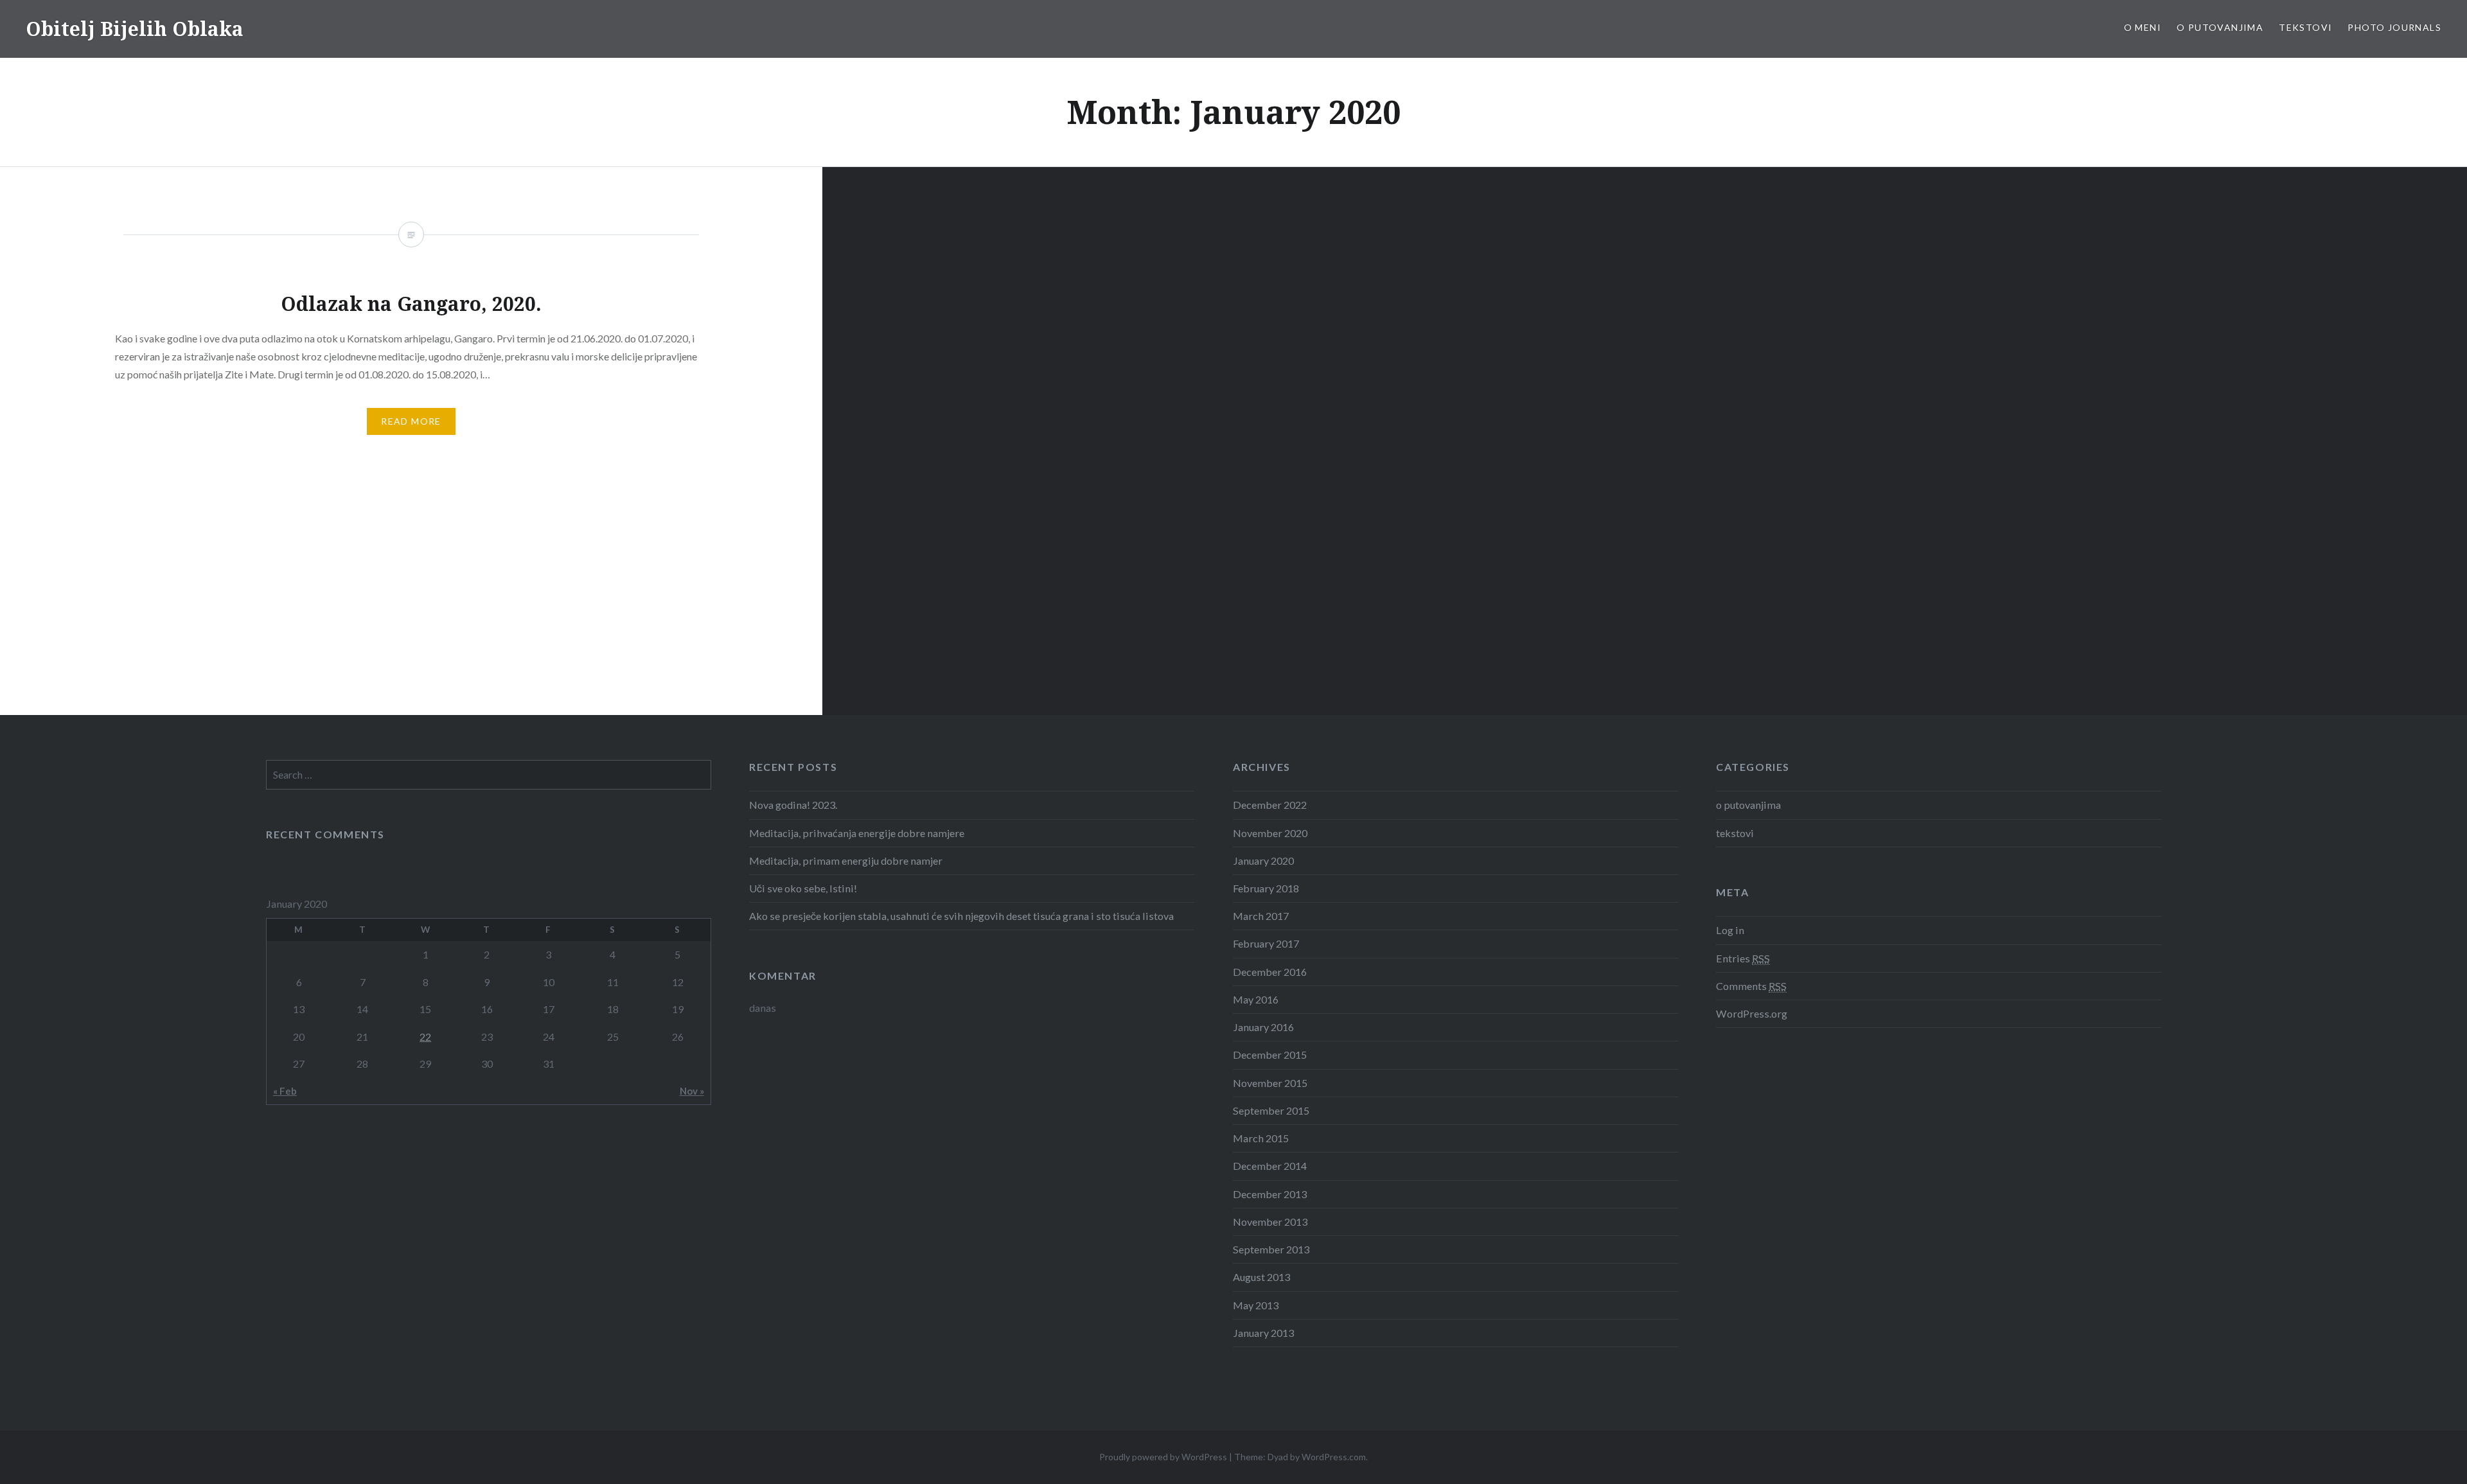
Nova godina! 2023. (793, 805)
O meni (2143, 27)
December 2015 (1270, 1055)
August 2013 (1261, 1277)
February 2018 (1266, 888)
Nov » (692, 1091)
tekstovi (2305, 27)
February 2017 (1266, 943)
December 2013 (1270, 1194)
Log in (1730, 930)
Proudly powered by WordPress (1163, 1457)
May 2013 (1256, 1305)
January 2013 (1263, 1333)
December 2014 (1270, 1166)
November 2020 (1270, 833)
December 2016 (1270, 972)
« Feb (285, 1091)
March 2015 (1261, 1138)
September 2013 (1271, 1249)
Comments (1751, 986)
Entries (1743, 958)
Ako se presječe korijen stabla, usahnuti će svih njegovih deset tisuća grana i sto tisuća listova (961, 916)
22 (425, 1037)
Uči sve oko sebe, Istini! (803, 888)
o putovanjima (2220, 27)
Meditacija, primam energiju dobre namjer (846, 861)
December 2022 (1270, 805)
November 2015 (1270, 1083)
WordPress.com (1334, 1457)
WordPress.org (1752, 1013)
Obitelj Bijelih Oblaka (135, 29)
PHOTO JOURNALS (2394, 27)
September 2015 (1271, 1110)
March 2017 (1261, 916)
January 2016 (1263, 1027)
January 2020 (1263, 861)
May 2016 (1256, 999)
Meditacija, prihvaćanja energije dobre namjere (857, 833)
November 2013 (1270, 1222)
